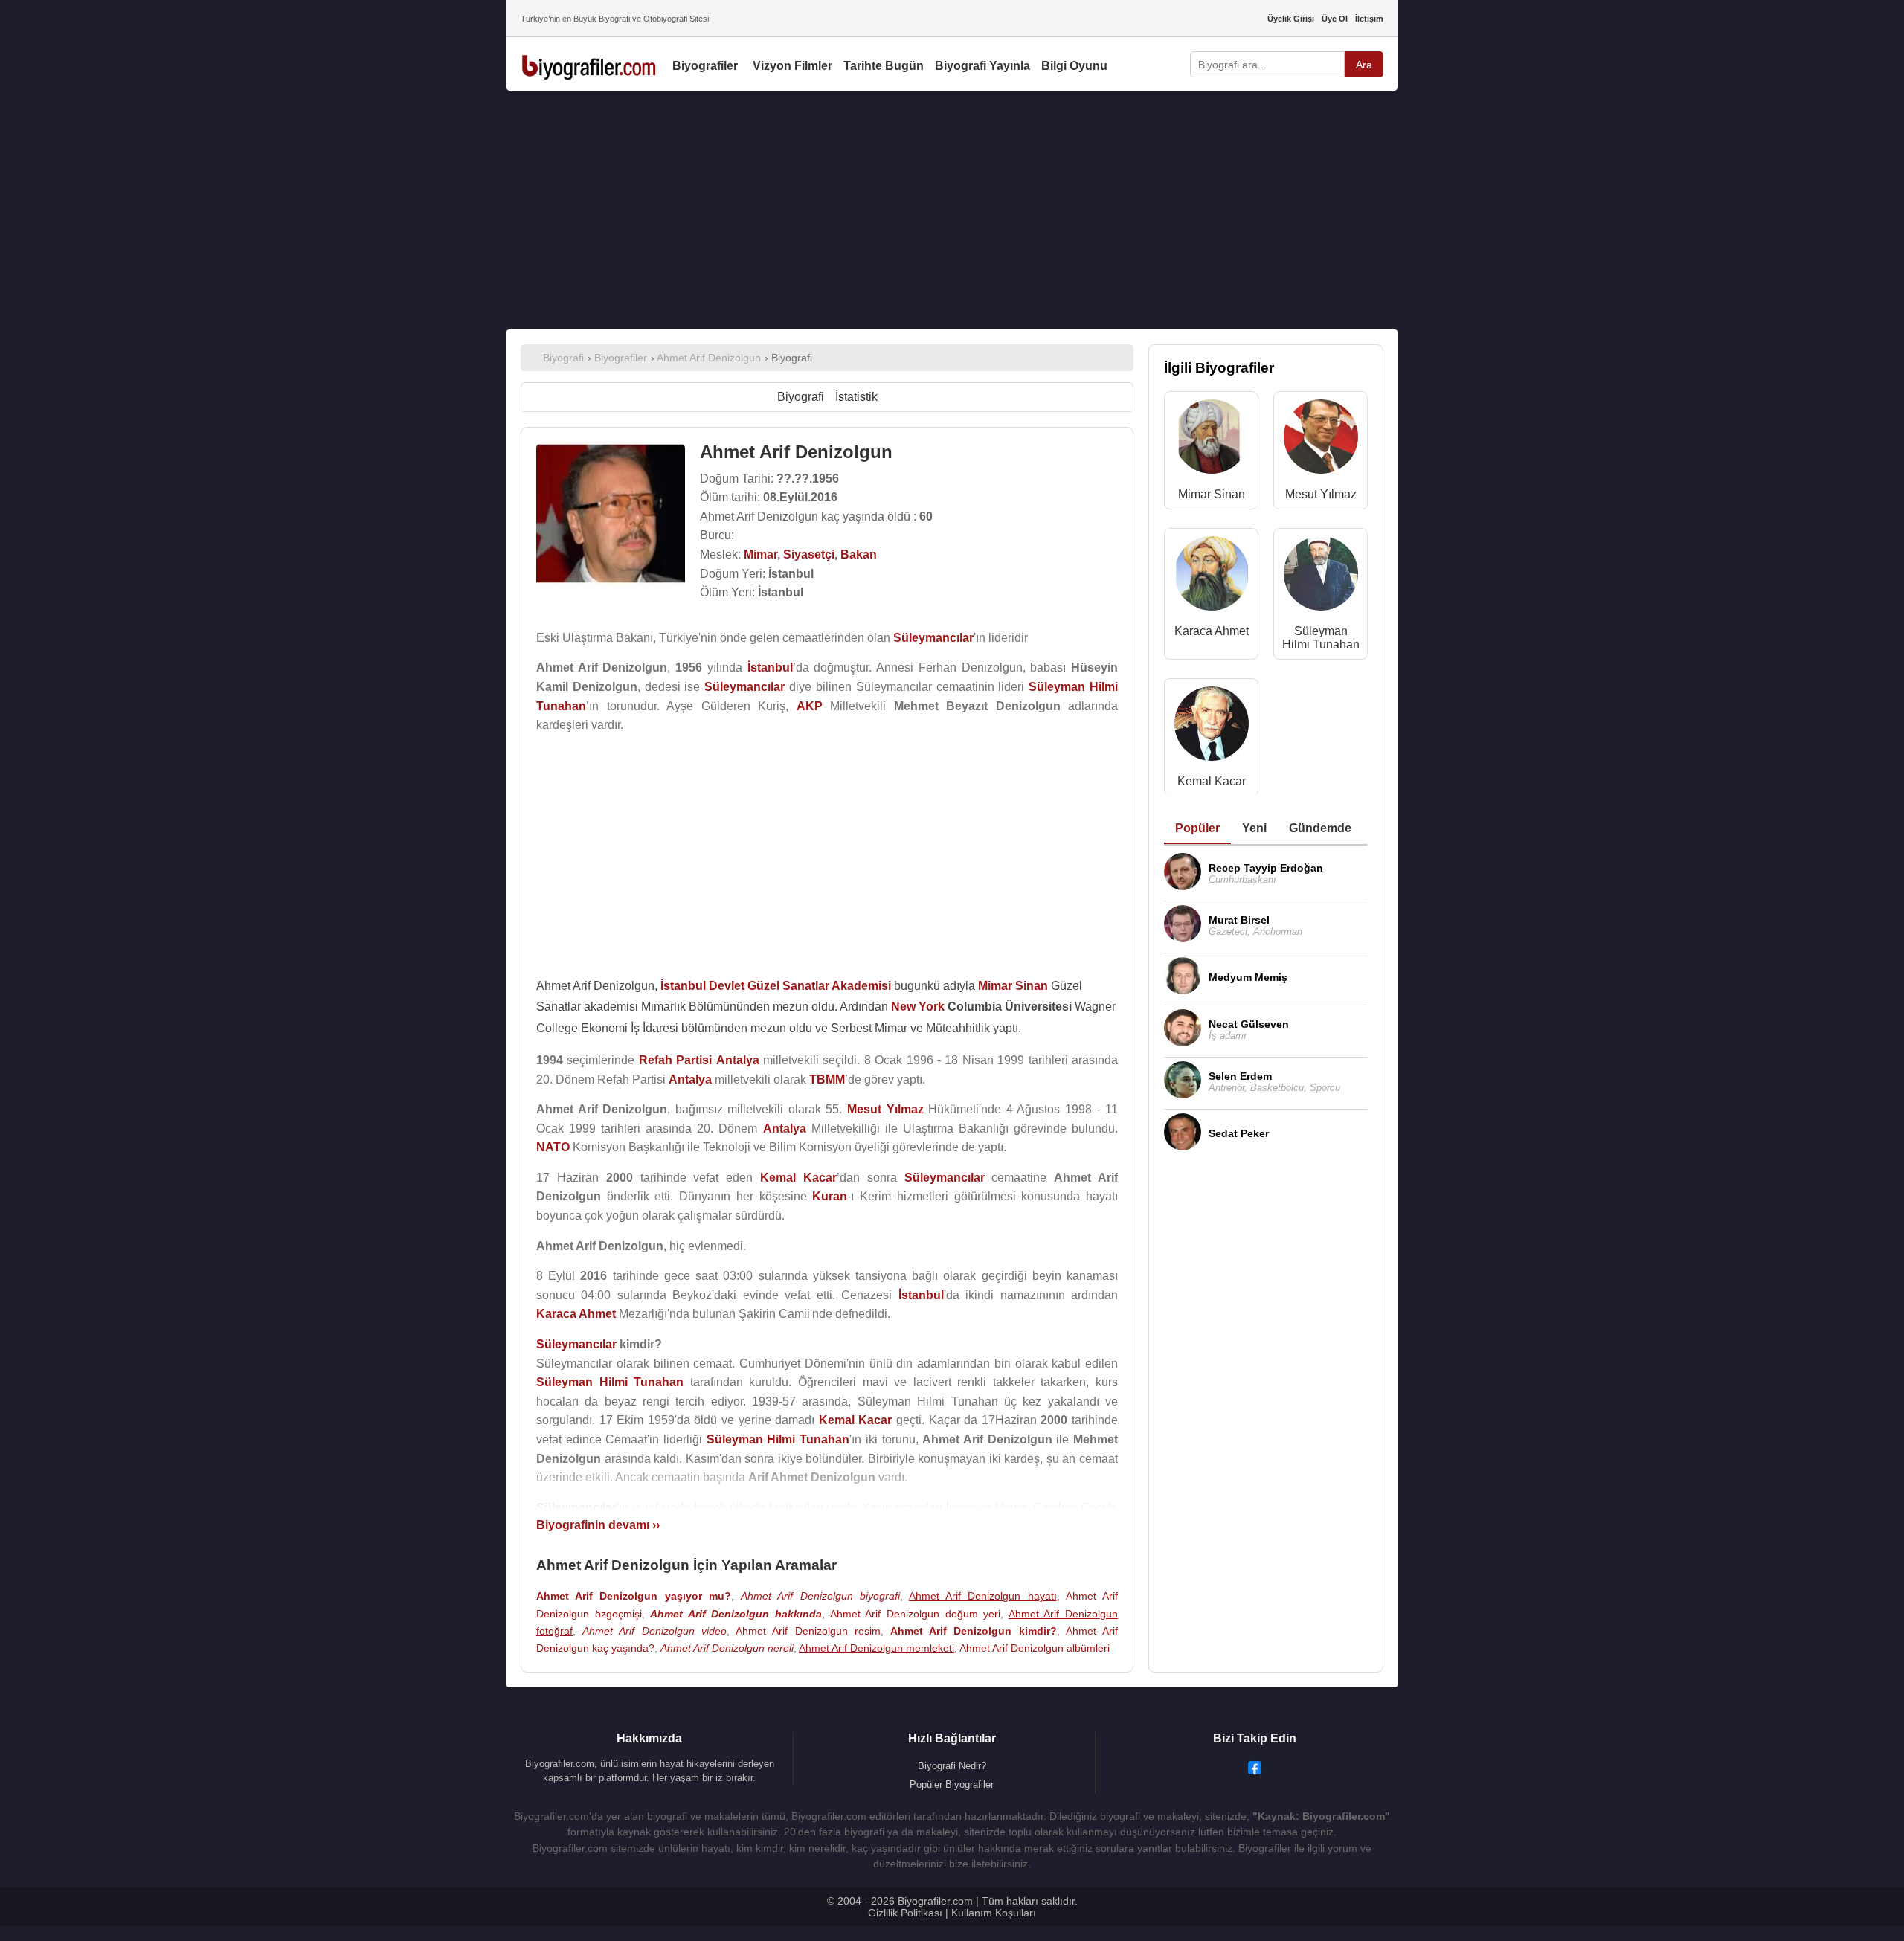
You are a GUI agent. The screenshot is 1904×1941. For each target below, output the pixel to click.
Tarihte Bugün (884, 66)
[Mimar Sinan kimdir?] (1212, 440)
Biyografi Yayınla (982, 66)
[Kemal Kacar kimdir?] (1212, 727)
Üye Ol (1335, 19)
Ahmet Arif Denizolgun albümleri (1035, 1648)
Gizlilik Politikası (905, 1913)
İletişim (1369, 19)
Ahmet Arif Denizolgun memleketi (877, 1648)
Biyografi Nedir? (952, 1766)
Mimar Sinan (1212, 494)
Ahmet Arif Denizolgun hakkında (736, 1614)
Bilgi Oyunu (1074, 66)
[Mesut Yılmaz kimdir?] (1321, 440)
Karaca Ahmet (1212, 631)
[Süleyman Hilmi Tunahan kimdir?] (1321, 577)
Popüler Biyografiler (952, 1784)
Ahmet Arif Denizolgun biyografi (820, 1596)
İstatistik (856, 397)
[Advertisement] (952, 210)
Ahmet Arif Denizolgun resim (808, 1631)
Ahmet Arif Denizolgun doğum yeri (915, 1614)
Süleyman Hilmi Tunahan (1321, 638)
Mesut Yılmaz (1321, 494)
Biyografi (801, 397)
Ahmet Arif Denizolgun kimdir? (974, 1631)
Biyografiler (705, 66)
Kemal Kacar (1212, 781)
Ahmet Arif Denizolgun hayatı (983, 1596)
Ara (1364, 65)
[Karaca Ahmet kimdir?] (1212, 577)
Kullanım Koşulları (994, 1913)
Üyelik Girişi (1291, 19)
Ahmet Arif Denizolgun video (654, 1631)
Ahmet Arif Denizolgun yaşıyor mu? (634, 1596)
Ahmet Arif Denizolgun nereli (727, 1648)
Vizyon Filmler (792, 66)
